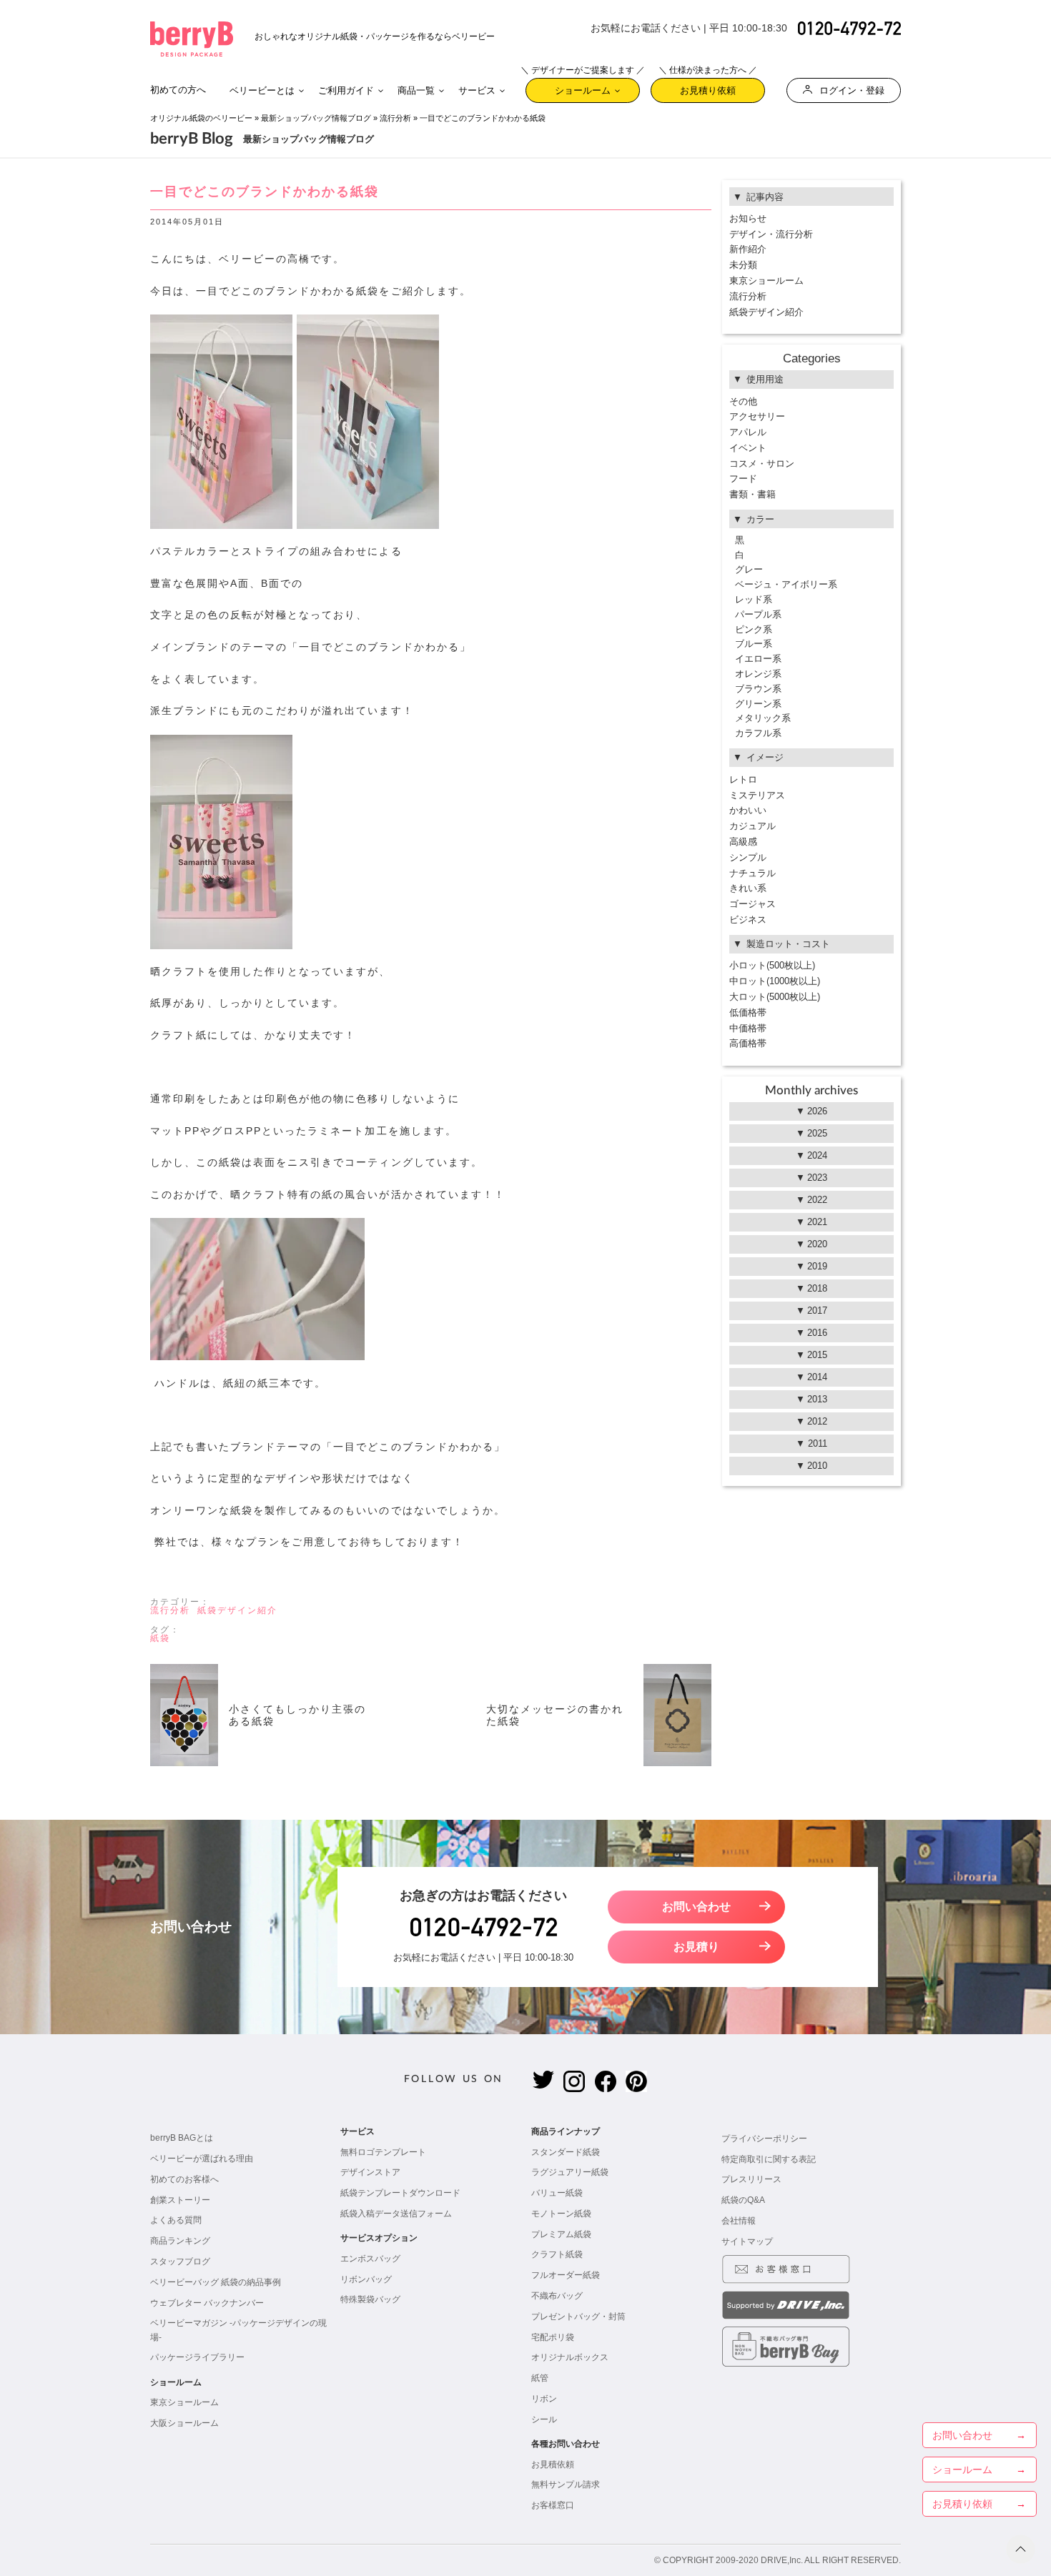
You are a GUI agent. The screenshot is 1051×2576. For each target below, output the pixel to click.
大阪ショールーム (184, 2423)
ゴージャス (753, 904)
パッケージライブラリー (197, 2357)
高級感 (743, 842)
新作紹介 (748, 249)
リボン (544, 2399)
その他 (743, 401)
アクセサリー (757, 416)
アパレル (748, 432)
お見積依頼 (553, 2464)
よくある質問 (176, 2220)
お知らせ (748, 218)
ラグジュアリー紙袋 (570, 2172)
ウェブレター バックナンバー (207, 2303)
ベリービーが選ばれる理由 (202, 2159)
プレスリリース (751, 2179)
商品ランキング (180, 2241)
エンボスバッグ (370, 2259)
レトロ (743, 779)
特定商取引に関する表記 (769, 2159)
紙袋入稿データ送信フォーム (396, 2214)
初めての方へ (178, 90)
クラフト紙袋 (557, 2254)
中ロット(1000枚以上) (775, 981)
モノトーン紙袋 (561, 2214)
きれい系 (748, 888)
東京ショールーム (766, 281)
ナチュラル (753, 873)
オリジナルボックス (570, 2357)
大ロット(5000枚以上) (775, 997)
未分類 (743, 265)
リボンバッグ (366, 2279)
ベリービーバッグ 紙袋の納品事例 (216, 2282)
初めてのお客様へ (184, 2179)
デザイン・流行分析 (771, 234)
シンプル (748, 857)
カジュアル (753, 826)
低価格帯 (748, 1012)
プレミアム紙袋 (561, 2234)
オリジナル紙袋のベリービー (201, 118)
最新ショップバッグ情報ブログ (316, 118)
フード (743, 479)
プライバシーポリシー (764, 2139)
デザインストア (370, 2172)
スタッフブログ (180, 2262)
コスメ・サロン (762, 464)
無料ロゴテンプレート (383, 2152)
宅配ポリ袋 (553, 2337)
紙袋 (160, 1638)
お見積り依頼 (708, 87)
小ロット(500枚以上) (772, 965)
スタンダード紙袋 (566, 2152)
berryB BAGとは (182, 2138)
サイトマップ (747, 2241)
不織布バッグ (557, 2296)
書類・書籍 (753, 494)
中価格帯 (748, 1028)
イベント (748, 448)
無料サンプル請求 (566, 2485)
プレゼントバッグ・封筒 (578, 2317)
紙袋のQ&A (743, 2200)
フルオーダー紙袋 (566, 2275)
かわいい (748, 810)
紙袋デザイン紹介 (237, 1610)
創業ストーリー (180, 2200)
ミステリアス (757, 795)
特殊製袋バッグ (370, 2299)
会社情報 (739, 2221)
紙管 (540, 2378)
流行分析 (395, 118)
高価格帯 (748, 1043)
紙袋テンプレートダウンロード (400, 2193)
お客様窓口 (553, 2505)
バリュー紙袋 (557, 2193)
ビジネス (748, 920)
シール (544, 2419)
